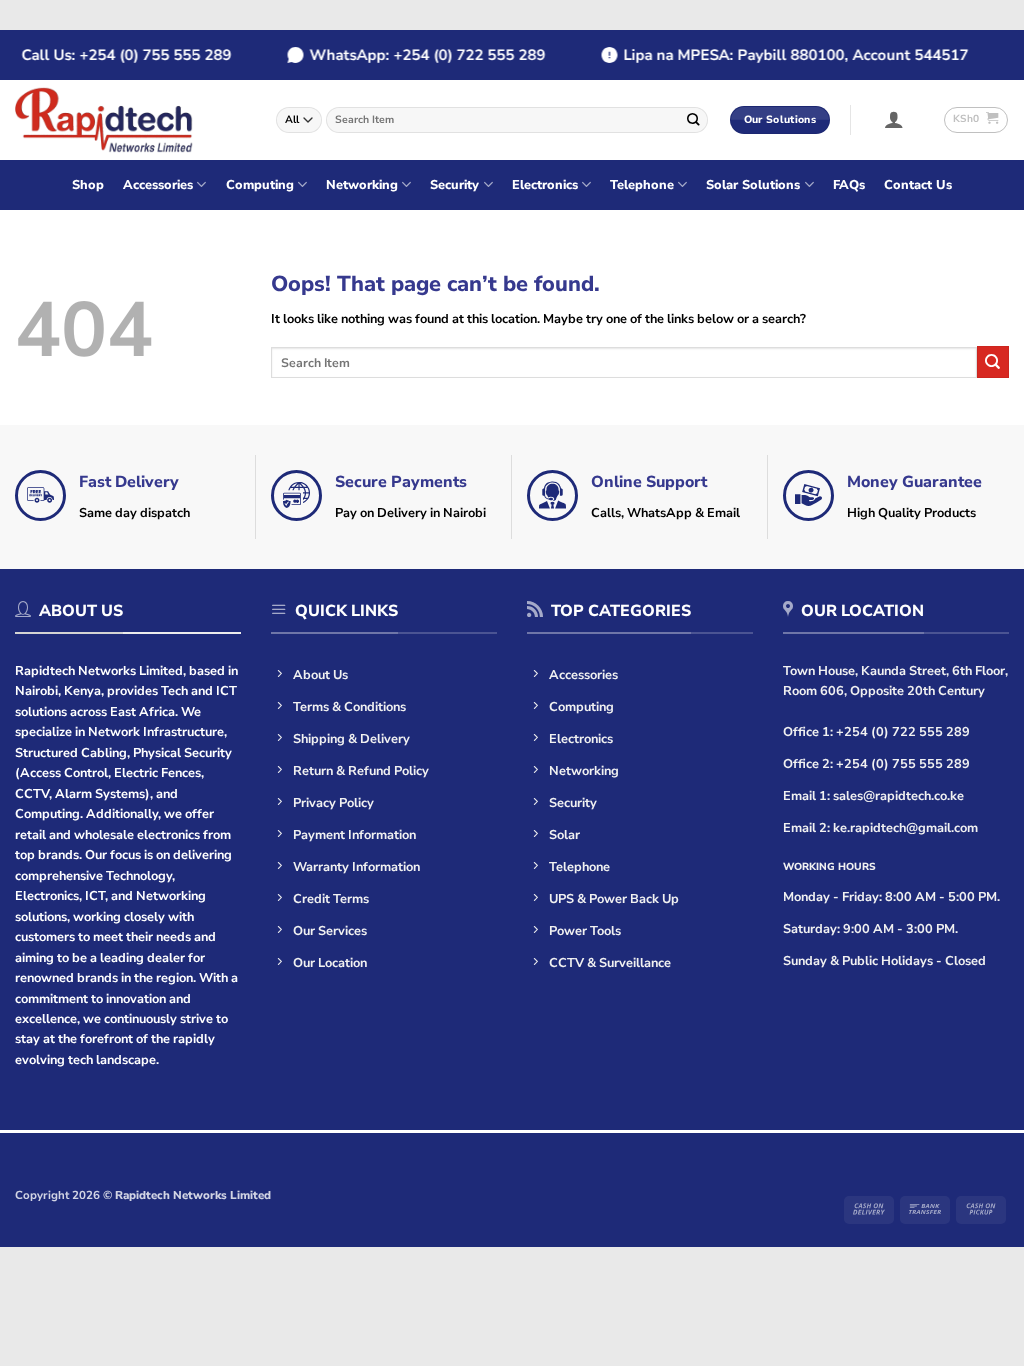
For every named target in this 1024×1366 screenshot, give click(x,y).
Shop (88, 185)
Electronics (545, 185)
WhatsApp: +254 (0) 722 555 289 (420, 55)
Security (454, 185)
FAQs (849, 185)
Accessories (158, 185)
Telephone (642, 185)
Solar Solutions (753, 185)
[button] (894, 119)
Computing (260, 185)
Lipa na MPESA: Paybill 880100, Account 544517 (788, 55)
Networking (362, 185)
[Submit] (694, 119)
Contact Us (918, 185)
